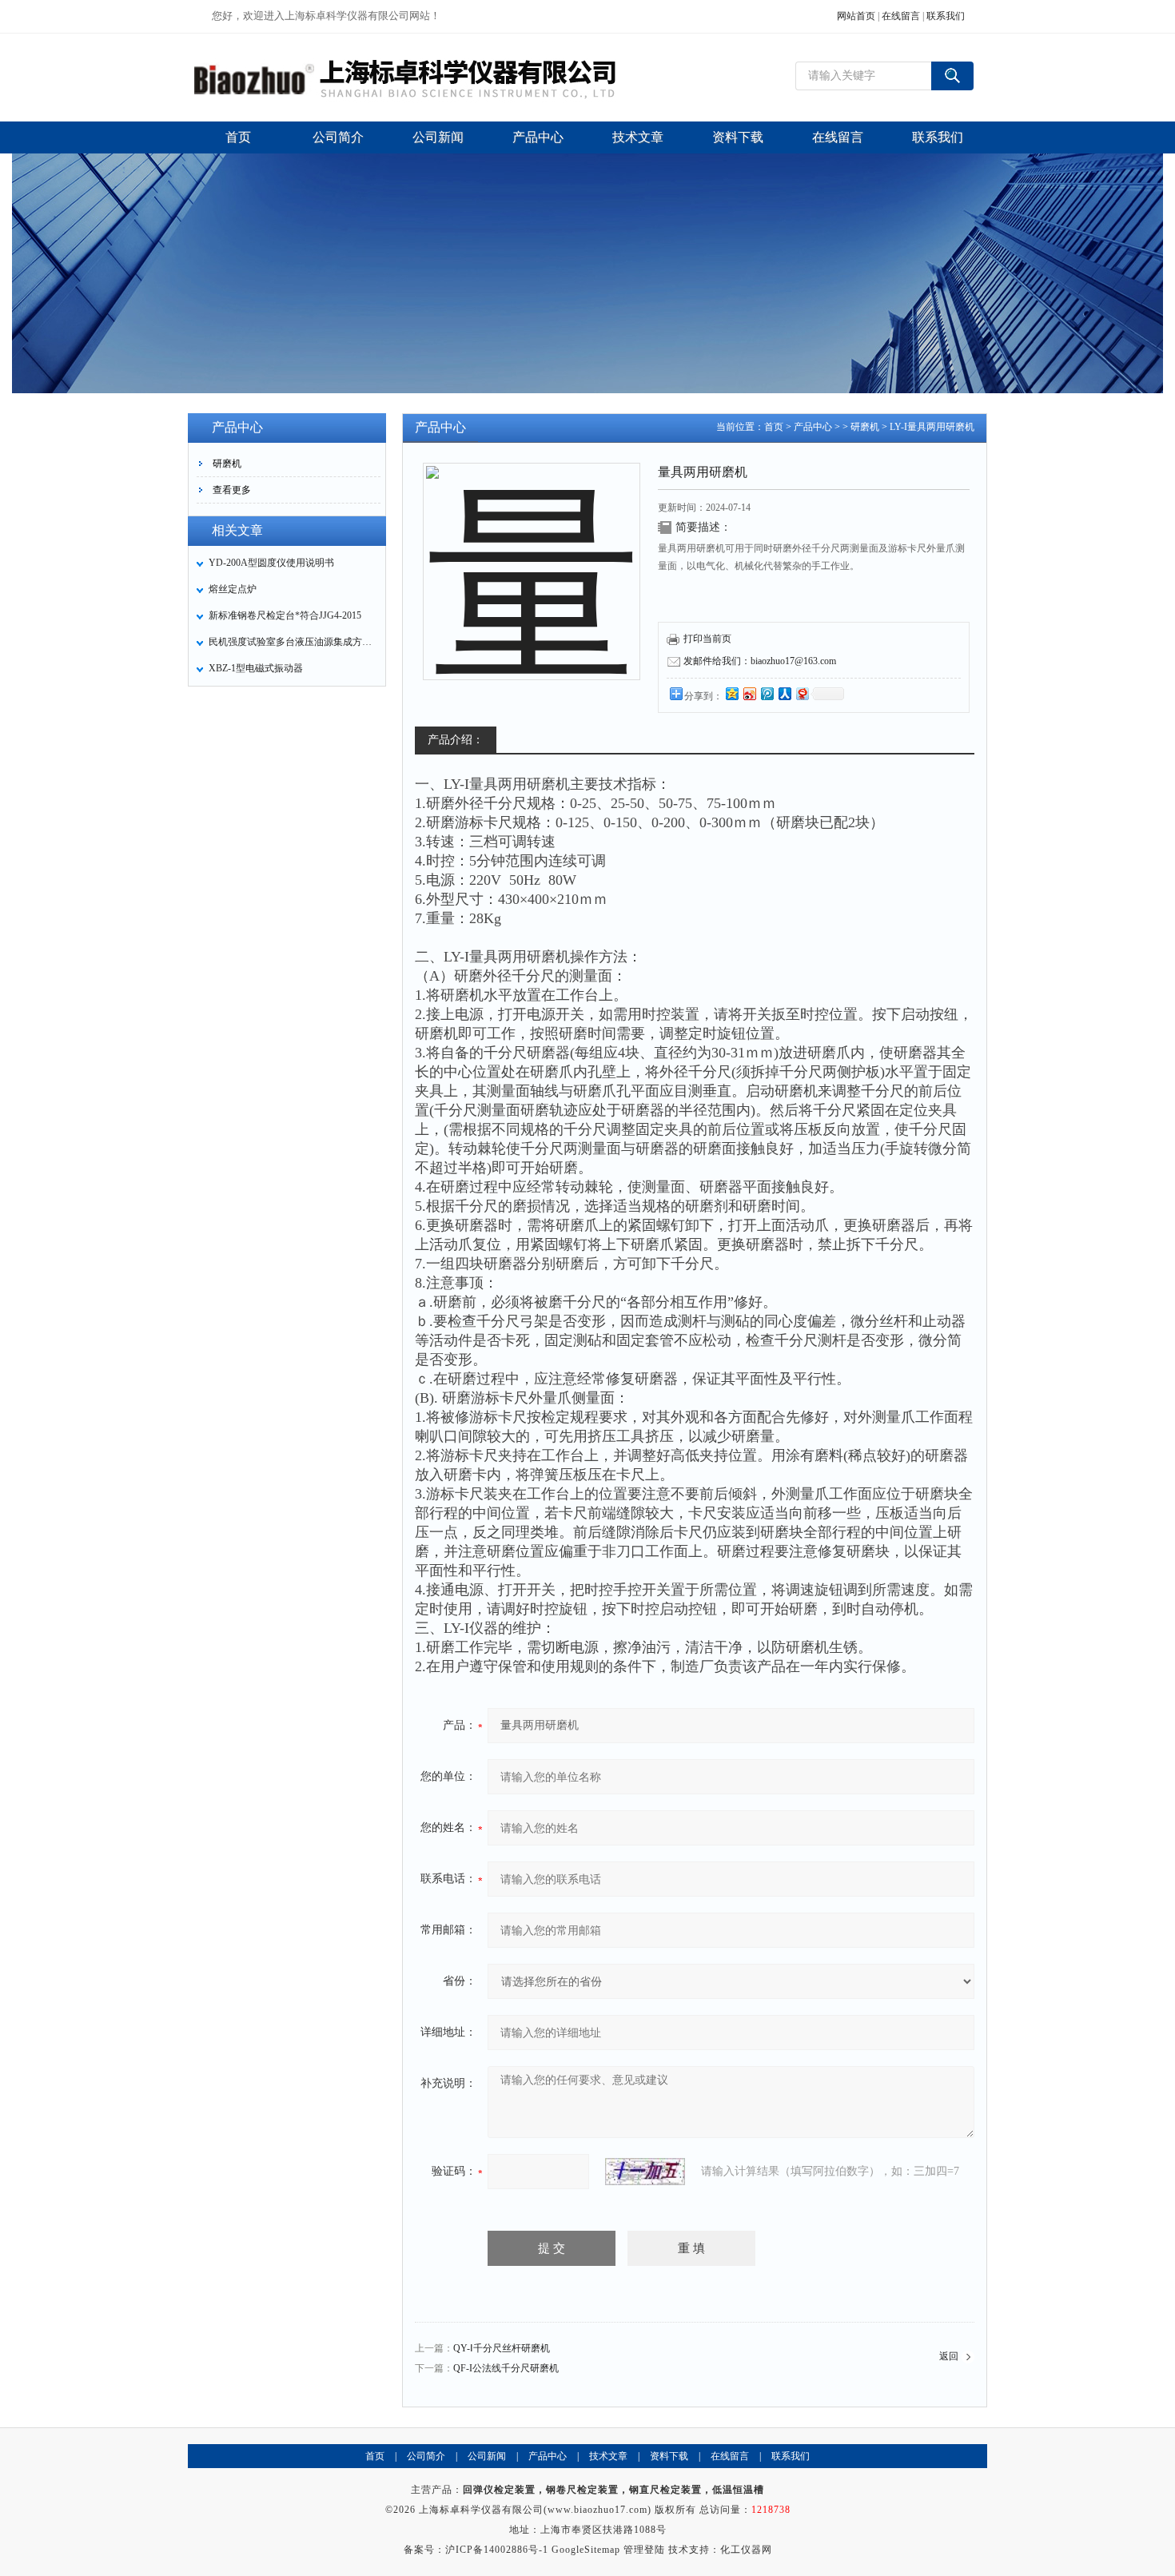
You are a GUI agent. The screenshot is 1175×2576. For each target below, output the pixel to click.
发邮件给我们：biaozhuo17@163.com (760, 661)
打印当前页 (707, 639)
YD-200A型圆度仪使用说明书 (271, 563)
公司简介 (426, 2456)
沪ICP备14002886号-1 (497, 2550)
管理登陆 (644, 2550)
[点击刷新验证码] (645, 2172)
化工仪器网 (746, 2550)
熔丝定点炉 (233, 589)
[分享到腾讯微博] (767, 693)
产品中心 (813, 427)
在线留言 (901, 16)
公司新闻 (487, 2456)
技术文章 (608, 2456)
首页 (774, 427)
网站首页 (856, 16)
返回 (949, 2356)
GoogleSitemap (586, 2550)
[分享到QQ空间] (731, 693)
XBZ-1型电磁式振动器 (256, 668)
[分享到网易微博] (802, 693)
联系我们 (946, 16)
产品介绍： (456, 740)
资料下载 (669, 2456)
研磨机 (227, 464)
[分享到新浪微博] (749, 693)
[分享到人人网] (784, 693)
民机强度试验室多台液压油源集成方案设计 (293, 642)
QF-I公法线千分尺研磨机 (506, 2368)
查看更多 (232, 490)
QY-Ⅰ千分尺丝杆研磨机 (502, 2348)
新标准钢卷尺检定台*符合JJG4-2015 (285, 615)
